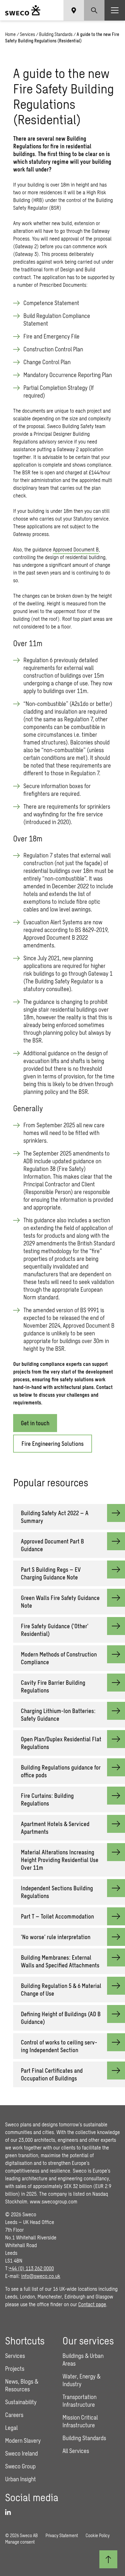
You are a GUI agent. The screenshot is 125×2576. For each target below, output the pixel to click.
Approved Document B (76, 549)
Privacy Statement (62, 2535)
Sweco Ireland (21, 2453)
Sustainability (21, 2402)
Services (27, 34)
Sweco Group (20, 2466)
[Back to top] (108, 2559)
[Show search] (94, 10)
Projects (15, 2369)
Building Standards (56, 34)
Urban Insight (21, 2479)
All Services (76, 2451)
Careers (14, 2415)
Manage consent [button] (20, 2542)
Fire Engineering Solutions (53, 1444)
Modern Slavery (23, 2440)
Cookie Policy (98, 2535)
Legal (11, 2428)
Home (10, 34)
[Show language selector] (74, 10)
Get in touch (35, 1423)
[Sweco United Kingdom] (23, 10)
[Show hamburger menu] (115, 10)
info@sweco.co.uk (41, 2276)
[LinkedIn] (10, 2512)
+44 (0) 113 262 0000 (31, 2268)
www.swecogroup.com (54, 2201)
